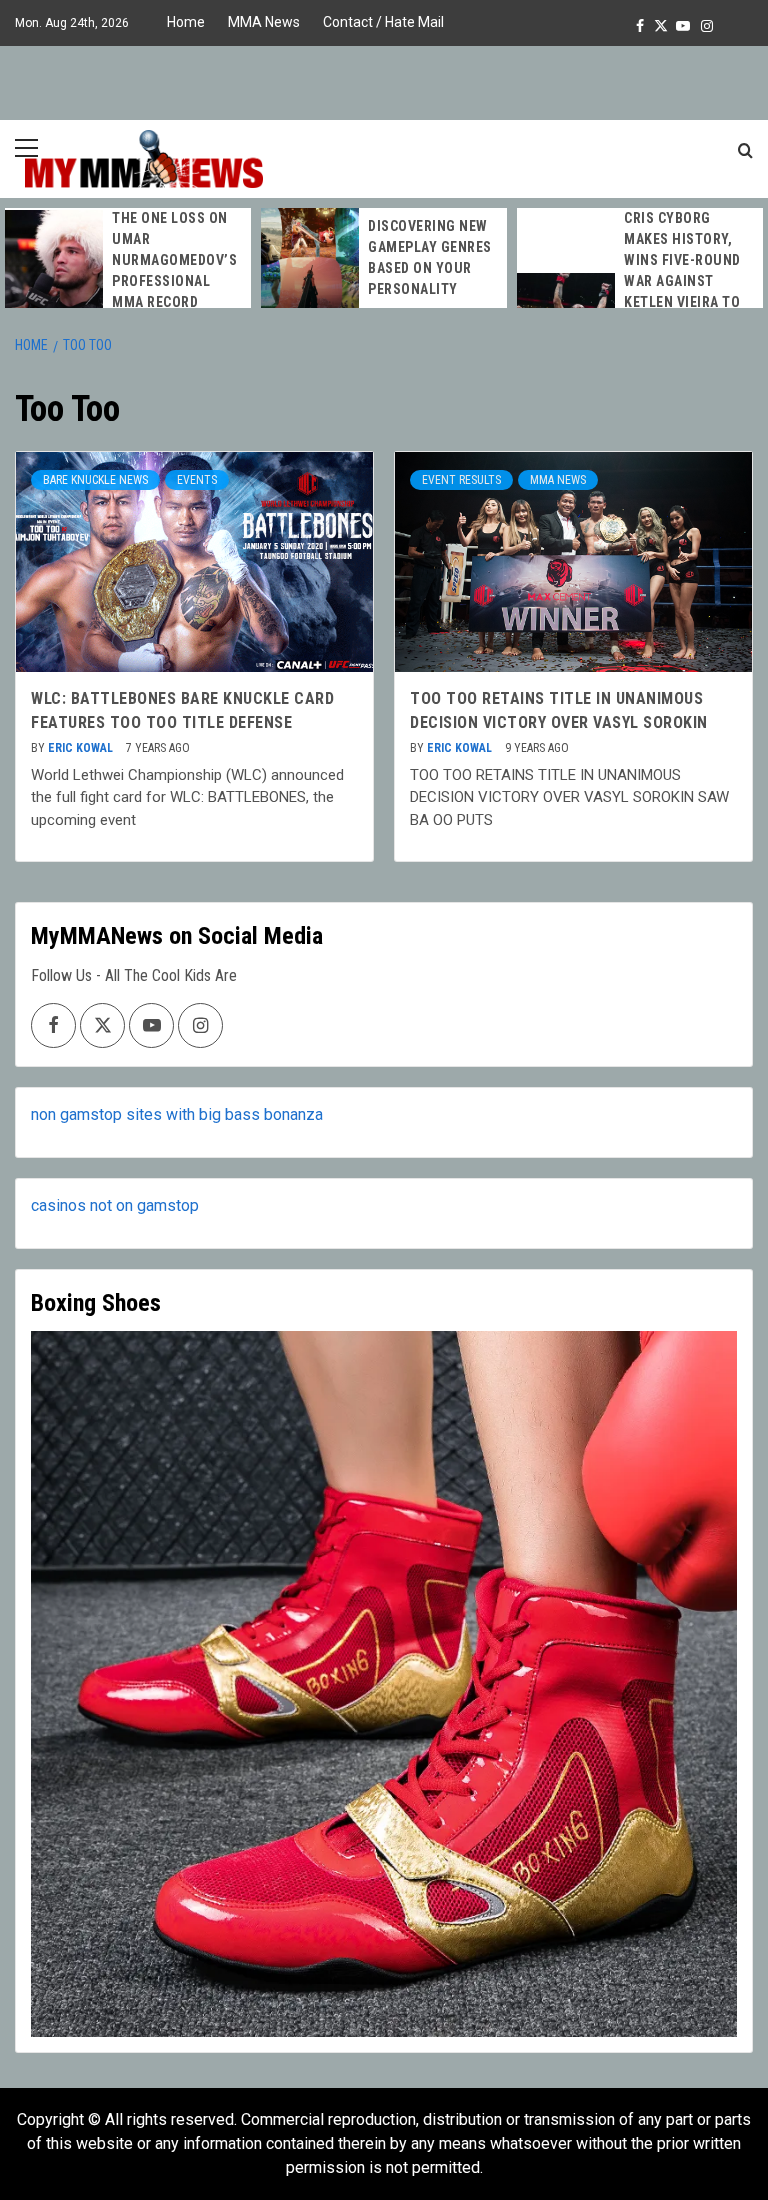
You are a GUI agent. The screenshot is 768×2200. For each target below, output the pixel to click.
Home (186, 22)
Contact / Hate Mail (383, 22)
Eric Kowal (82, 748)
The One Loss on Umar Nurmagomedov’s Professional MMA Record (174, 260)
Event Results (461, 480)
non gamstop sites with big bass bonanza (177, 1114)
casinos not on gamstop (115, 1205)
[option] (128, 260)
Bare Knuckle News (95, 480)
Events (197, 480)
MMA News (264, 22)
